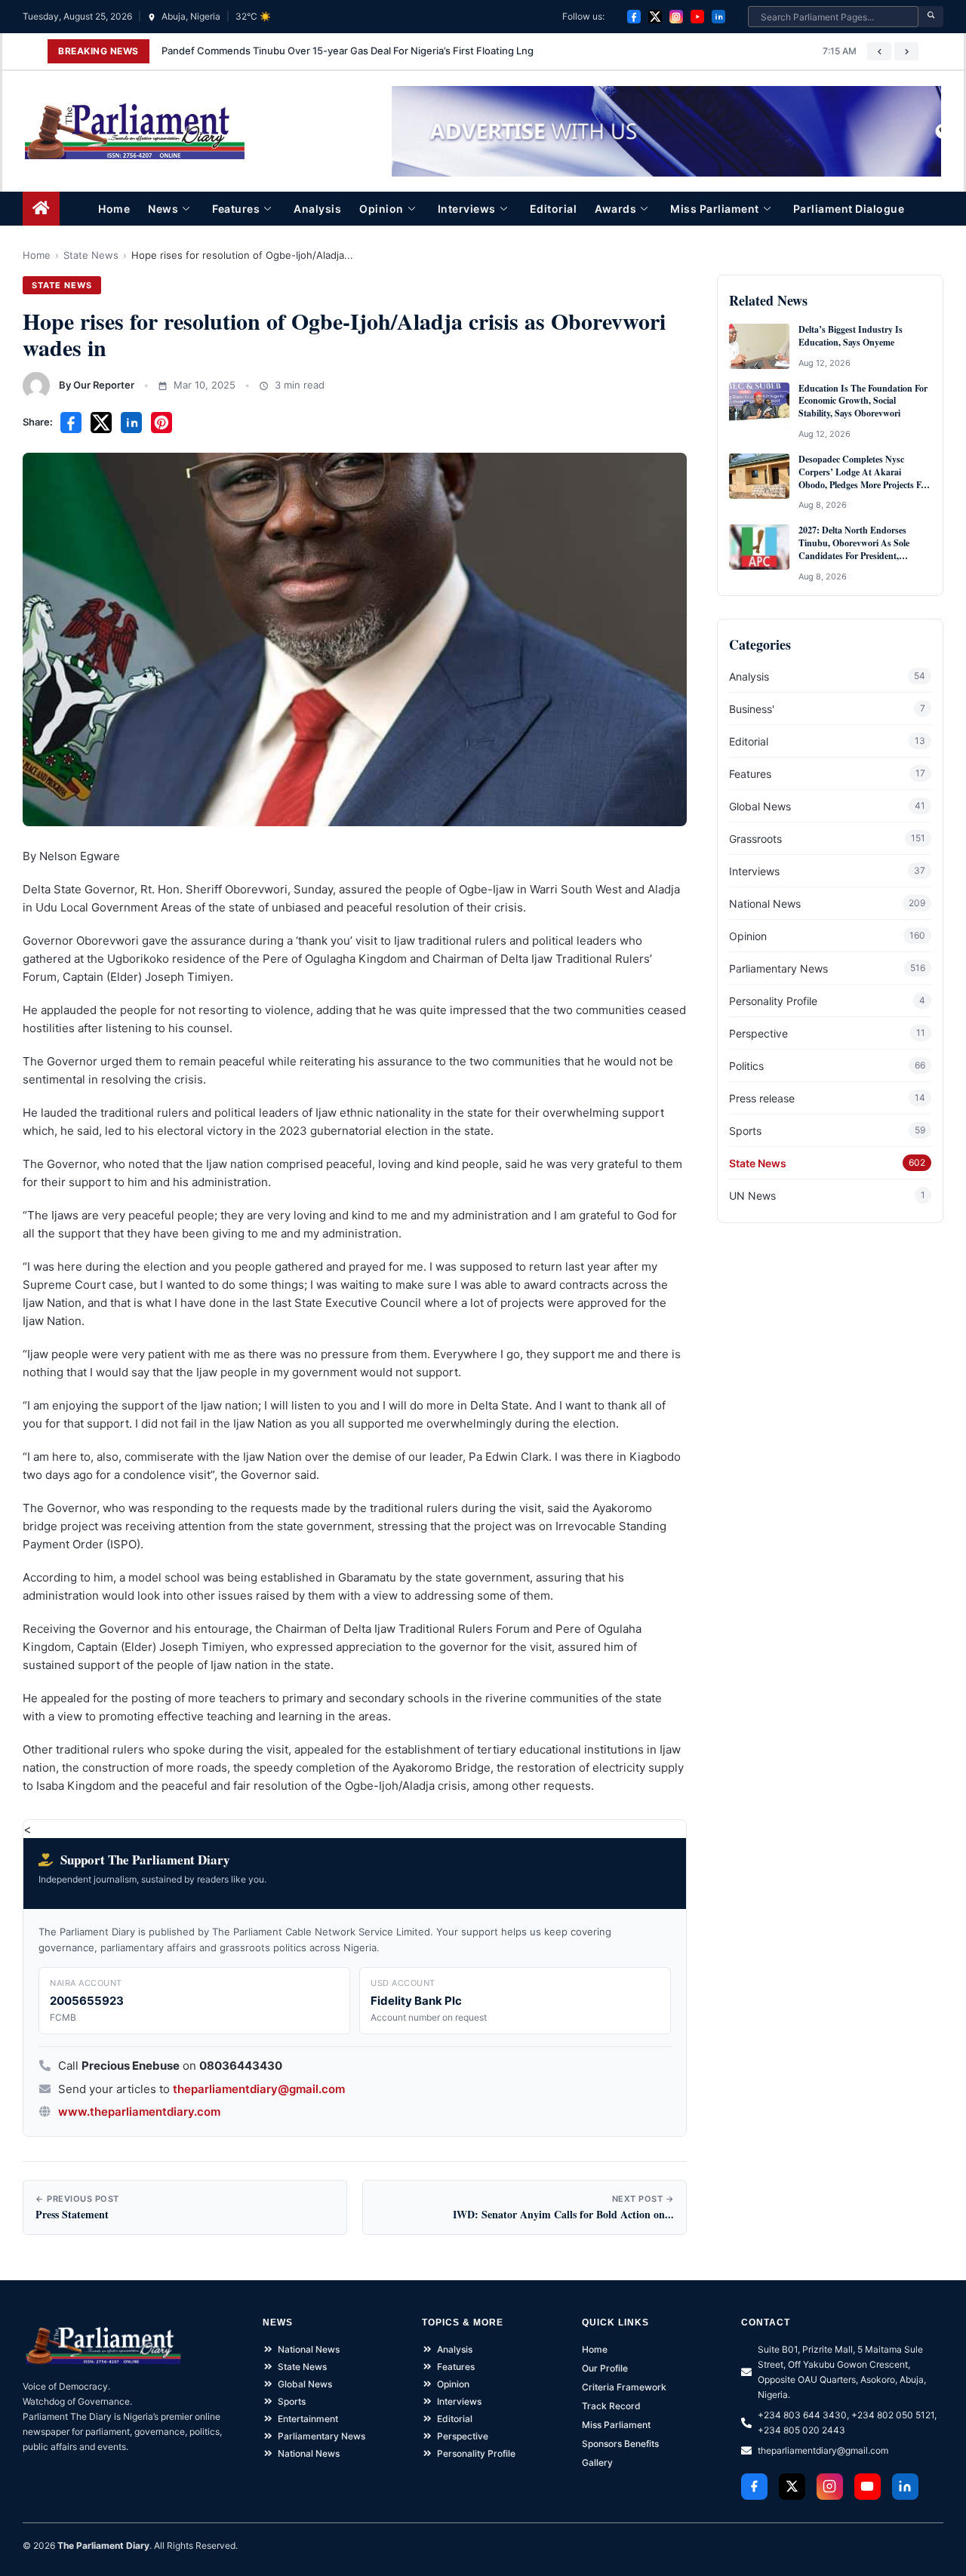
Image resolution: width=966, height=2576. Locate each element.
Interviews (467, 209)
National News (765, 904)
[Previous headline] (879, 51)
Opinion (381, 209)
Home (114, 209)
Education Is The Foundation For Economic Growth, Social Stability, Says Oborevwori (863, 401)
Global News (760, 806)
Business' (752, 709)
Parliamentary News (778, 968)
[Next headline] (906, 51)
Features (236, 209)
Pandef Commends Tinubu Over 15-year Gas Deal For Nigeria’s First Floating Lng (348, 51)
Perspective (758, 1033)
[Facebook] (634, 17)
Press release (762, 1098)
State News (91, 255)
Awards (615, 209)
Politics (746, 1066)
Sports (745, 1131)
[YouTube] (697, 17)
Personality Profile (773, 1001)
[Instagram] (676, 17)
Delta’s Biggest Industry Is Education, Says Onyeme (851, 336)
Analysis (317, 209)
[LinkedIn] (718, 17)
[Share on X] (101, 423)
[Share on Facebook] (71, 423)
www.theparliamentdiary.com (139, 2112)
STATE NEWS (62, 285)
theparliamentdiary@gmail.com (259, 2089)
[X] (655, 17)
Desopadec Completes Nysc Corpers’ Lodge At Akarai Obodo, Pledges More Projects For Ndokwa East (864, 472)
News (163, 209)
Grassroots (755, 839)
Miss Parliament (715, 209)
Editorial (554, 209)
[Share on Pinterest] (162, 423)
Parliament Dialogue (849, 209)
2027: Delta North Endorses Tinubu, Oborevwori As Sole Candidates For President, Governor (854, 543)
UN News (752, 1196)
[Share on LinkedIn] (131, 423)
